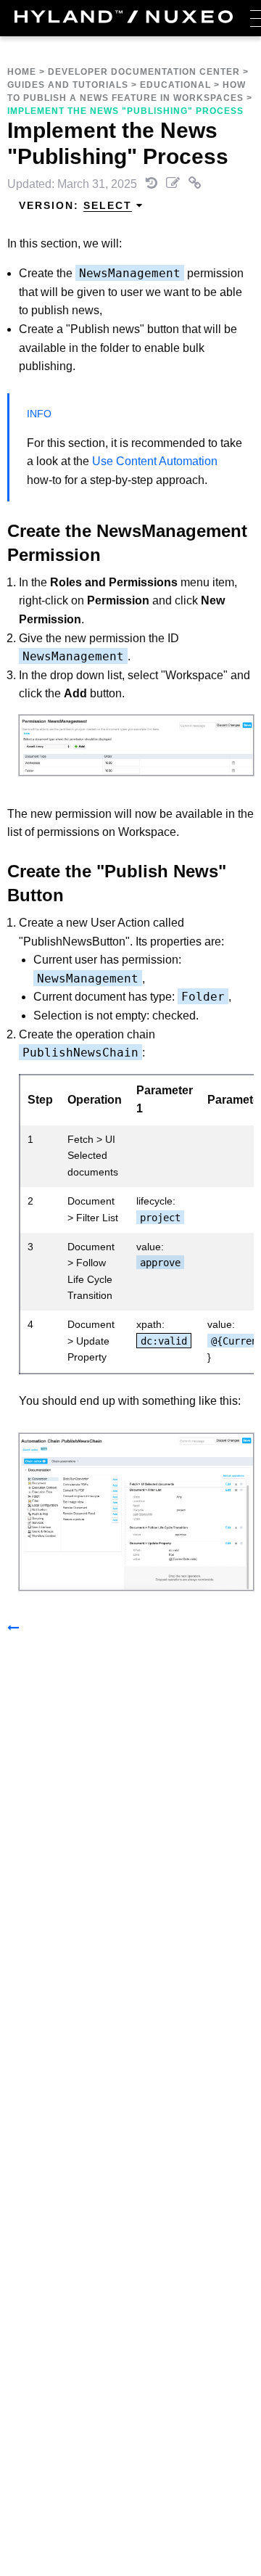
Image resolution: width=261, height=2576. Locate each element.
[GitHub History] (153, 184)
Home (22, 72)
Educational (175, 85)
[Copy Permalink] (195, 184)
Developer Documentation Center (144, 72)
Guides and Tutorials (68, 85)
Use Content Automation (153, 461)
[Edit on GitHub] (174, 184)
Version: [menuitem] (75, 205)
